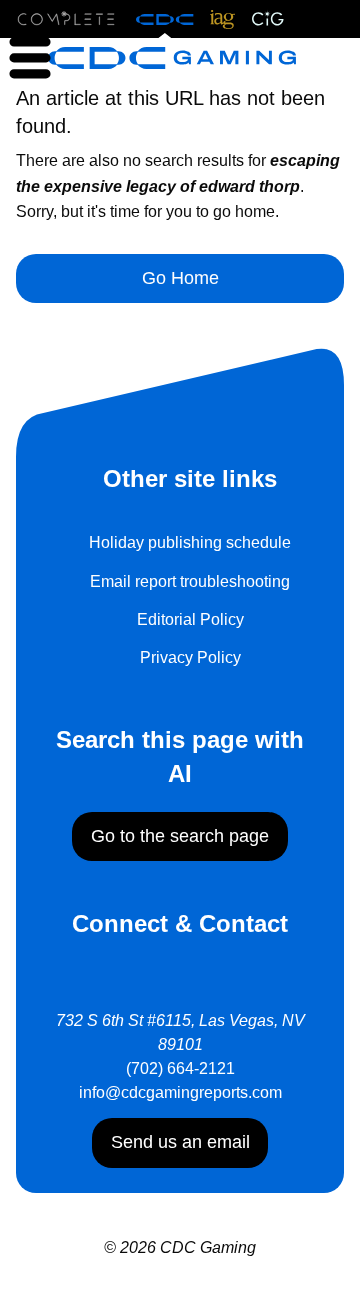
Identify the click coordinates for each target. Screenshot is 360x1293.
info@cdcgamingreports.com (180, 1092)
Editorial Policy (190, 619)
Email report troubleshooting (190, 581)
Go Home (180, 278)
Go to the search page (180, 836)
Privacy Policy (190, 657)
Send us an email (180, 1142)
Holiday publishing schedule (190, 542)
